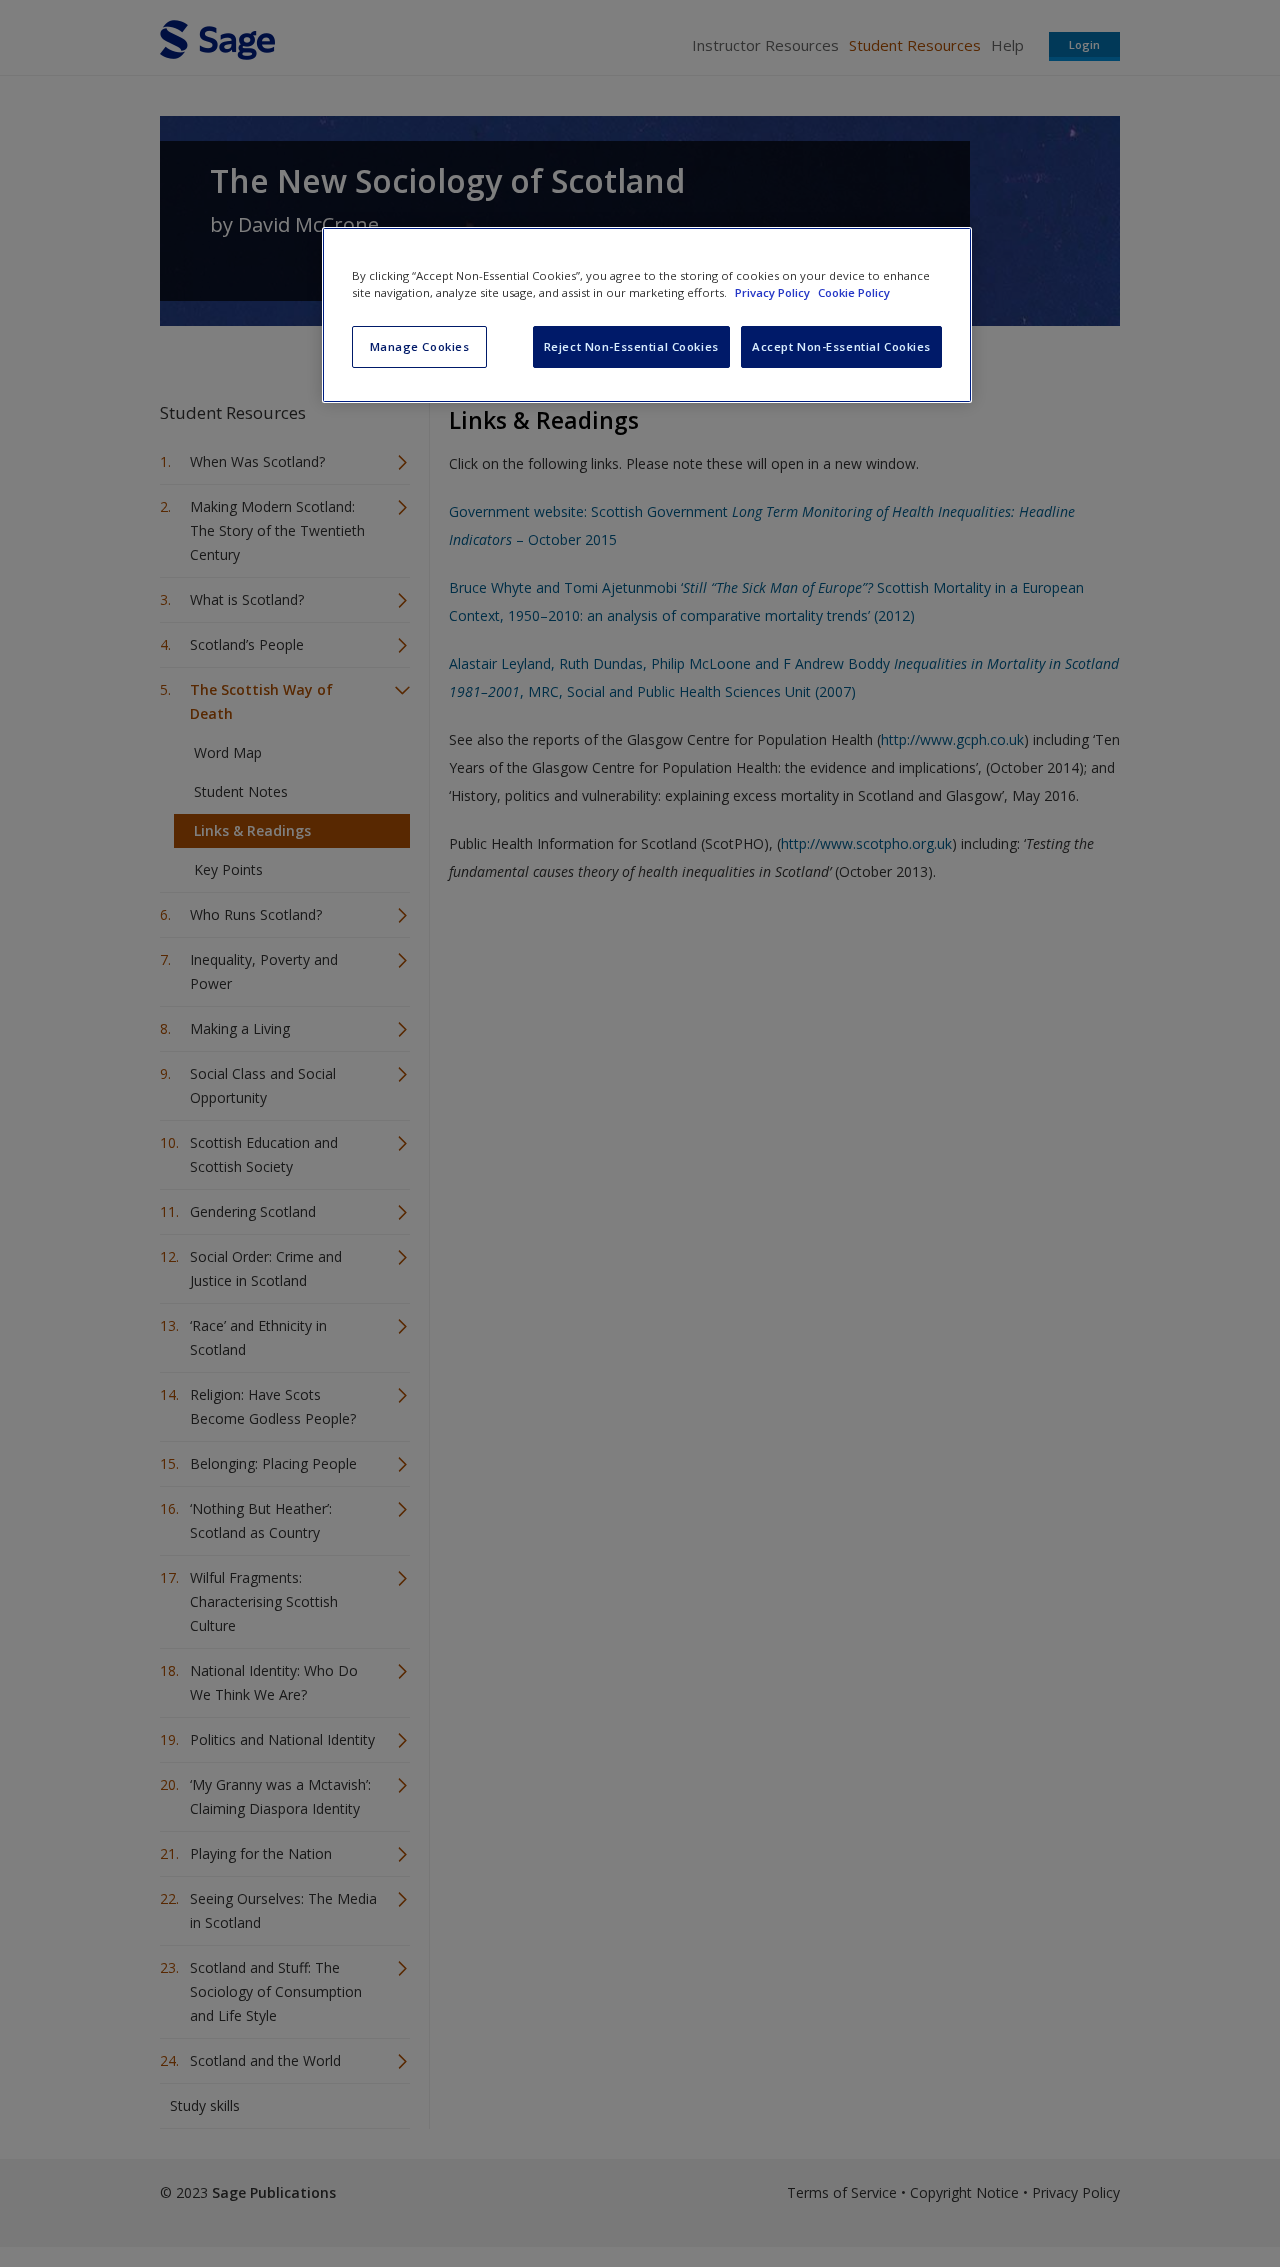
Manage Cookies (420, 346)
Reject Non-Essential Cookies (631, 346)
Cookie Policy (854, 292)
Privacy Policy (774, 292)
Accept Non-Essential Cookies (841, 346)
